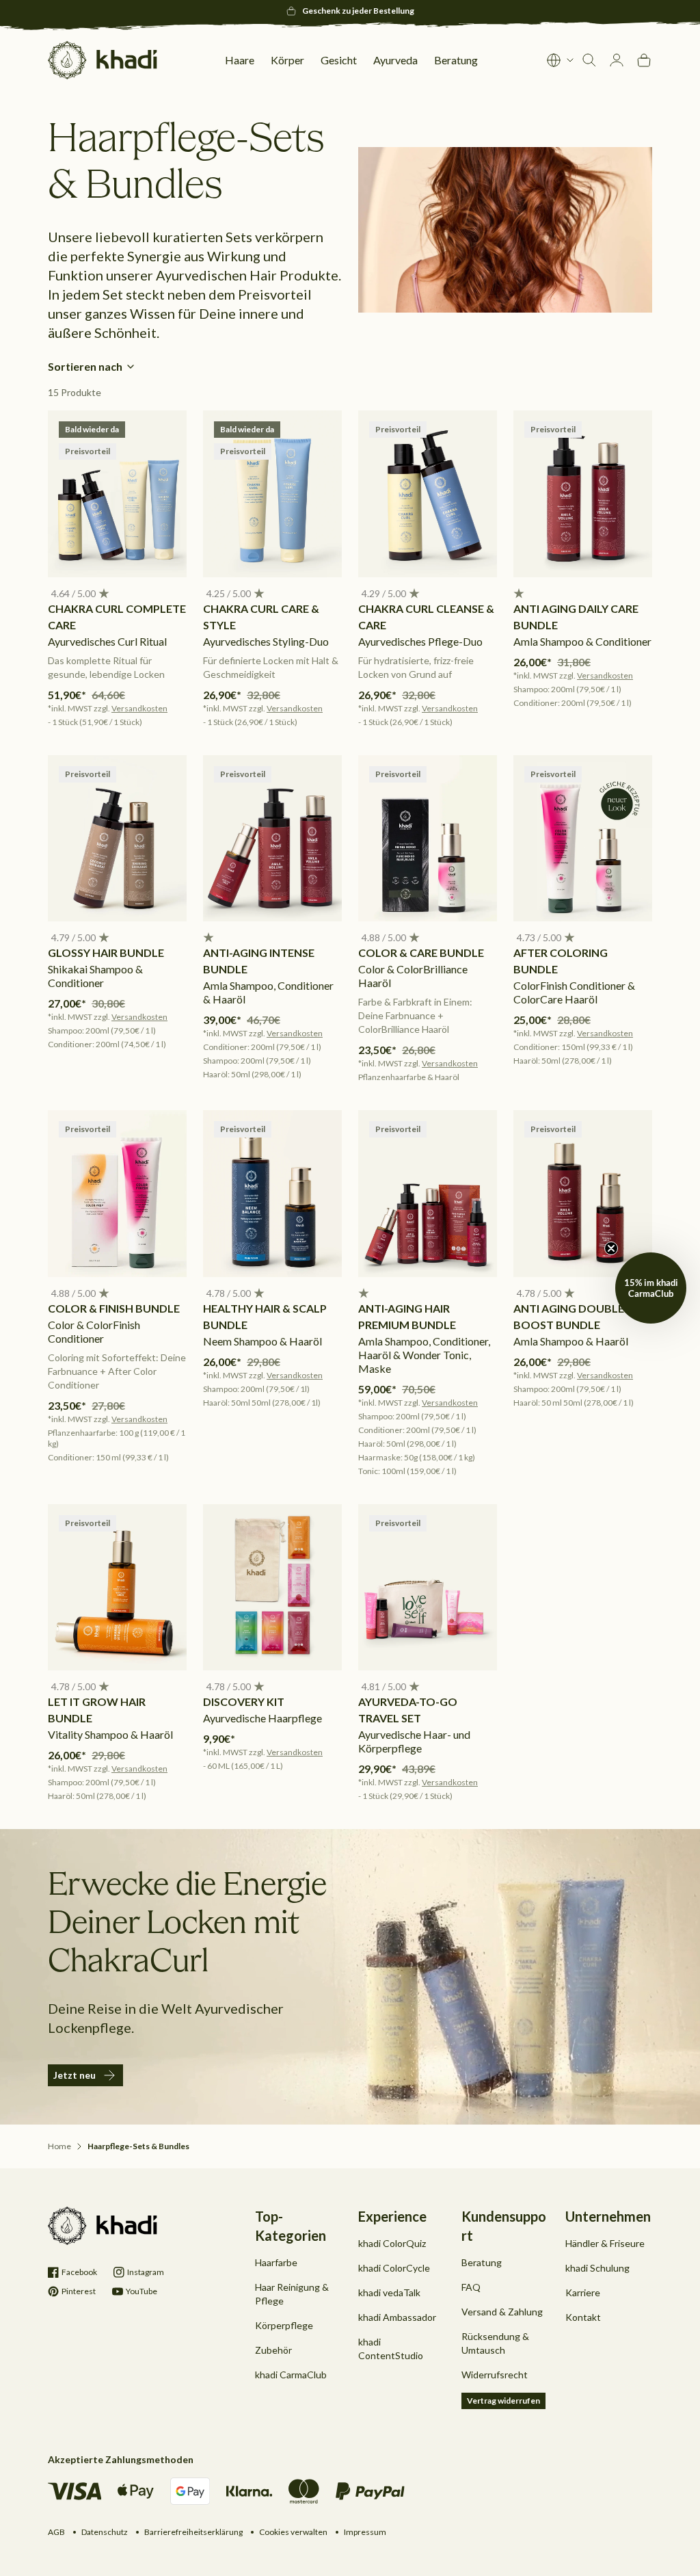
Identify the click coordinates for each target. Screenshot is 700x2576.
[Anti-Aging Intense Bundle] (272, 839)
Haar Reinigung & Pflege (292, 2294)
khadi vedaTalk (389, 2292)
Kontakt (583, 2317)
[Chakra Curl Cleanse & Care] (428, 494)
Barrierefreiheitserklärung (193, 2532)
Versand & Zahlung (502, 2312)
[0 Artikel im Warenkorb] (644, 60)
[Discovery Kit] (272, 1588)
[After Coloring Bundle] (583, 839)
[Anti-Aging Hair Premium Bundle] (428, 1194)
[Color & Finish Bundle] (117, 1194)
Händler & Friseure (605, 2243)
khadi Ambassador (397, 2317)
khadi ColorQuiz (392, 2243)
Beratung (482, 2262)
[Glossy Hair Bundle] (117, 839)
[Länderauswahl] (561, 60)
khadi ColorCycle (394, 2268)
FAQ (471, 2287)
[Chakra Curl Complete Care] (117, 494)
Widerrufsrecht (495, 2375)
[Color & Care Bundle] (428, 839)
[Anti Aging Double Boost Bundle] (583, 1194)
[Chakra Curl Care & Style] (272, 494)
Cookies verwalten (293, 2532)
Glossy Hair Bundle (106, 952)
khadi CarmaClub (291, 2375)
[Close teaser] (611, 1248)
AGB (56, 2532)
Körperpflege (284, 2325)
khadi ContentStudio (391, 2349)
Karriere (583, 2292)
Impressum (365, 2532)
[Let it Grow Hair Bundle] (117, 1588)
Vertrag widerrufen (503, 2401)
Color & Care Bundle (421, 952)
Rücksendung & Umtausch (495, 2343)
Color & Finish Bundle (114, 1308)
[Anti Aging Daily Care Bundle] (583, 494)
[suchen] (589, 60)
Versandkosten (139, 708)
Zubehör (273, 2350)
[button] (72, 594)
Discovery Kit (244, 1701)
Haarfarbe (276, 2262)
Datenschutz (105, 2532)
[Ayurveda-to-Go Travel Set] (428, 1588)
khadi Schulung (597, 2268)
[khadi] (103, 60)
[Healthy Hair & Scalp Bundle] (272, 1194)
